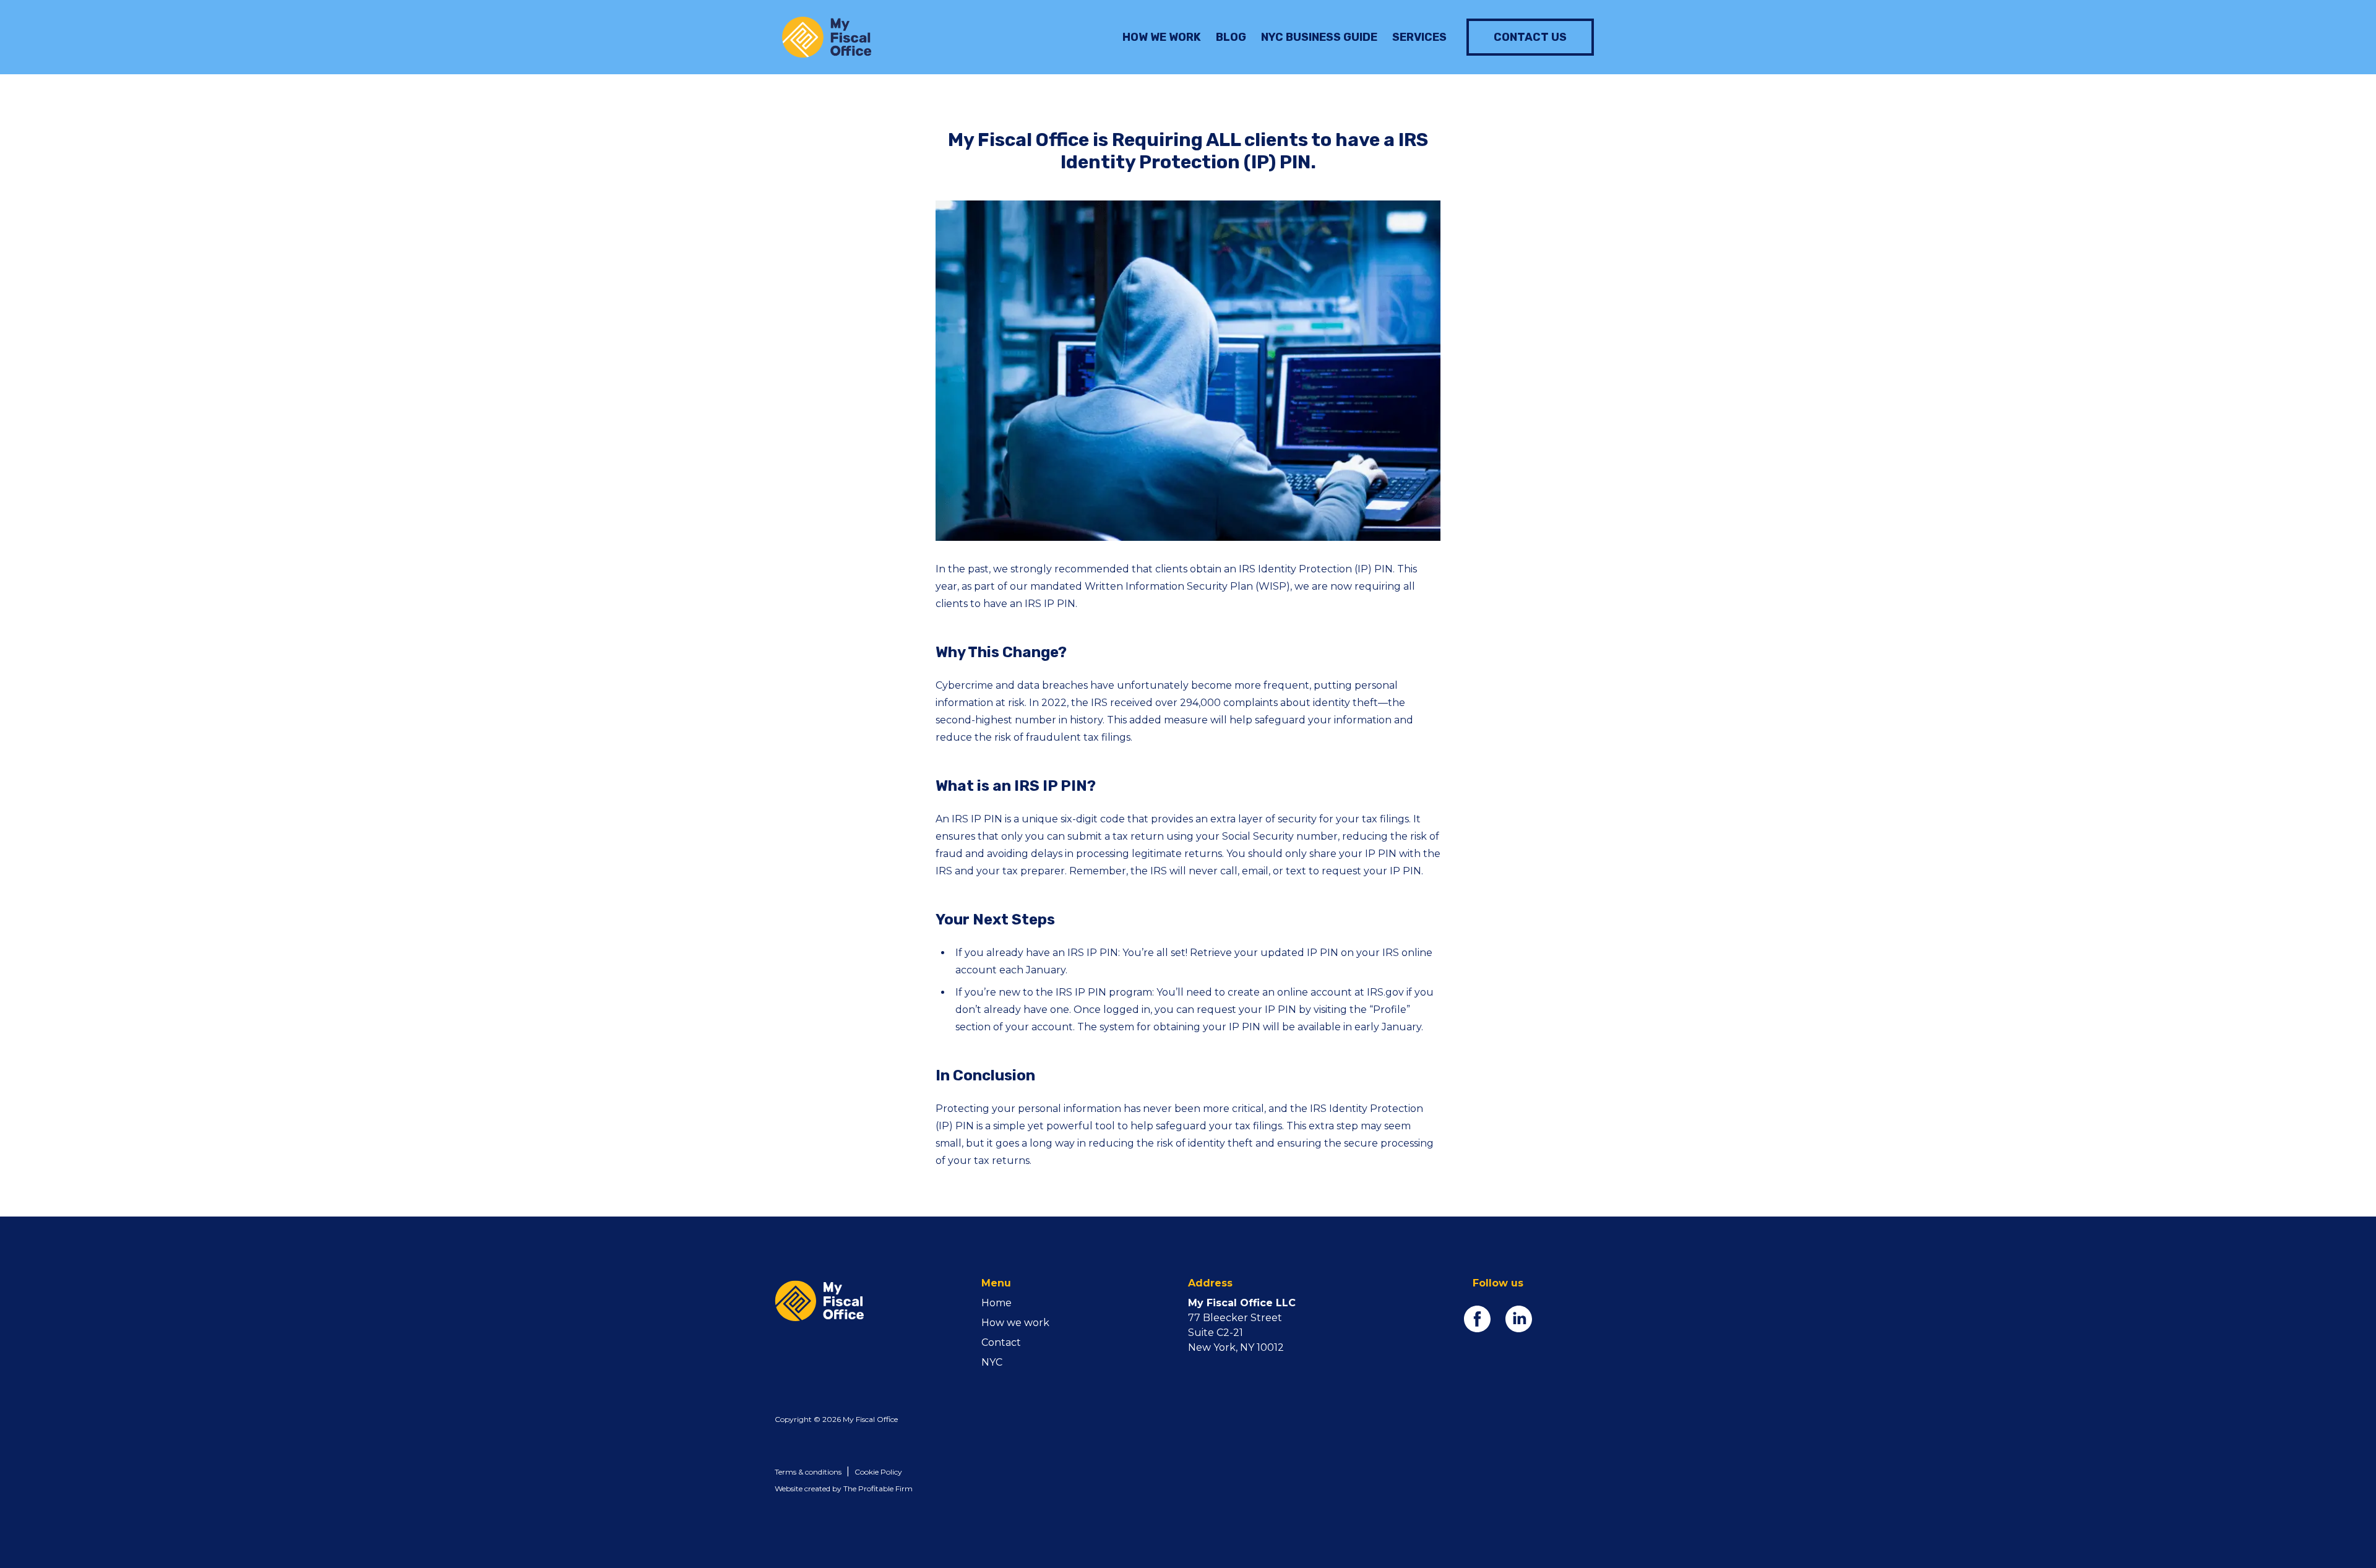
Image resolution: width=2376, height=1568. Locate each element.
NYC (992, 1362)
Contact (1001, 1342)
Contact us (1530, 37)
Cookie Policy (878, 1472)
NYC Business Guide (1319, 37)
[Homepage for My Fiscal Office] (878, 1301)
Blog (1231, 37)
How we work (1162, 37)
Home (996, 1303)
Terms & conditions (808, 1472)
